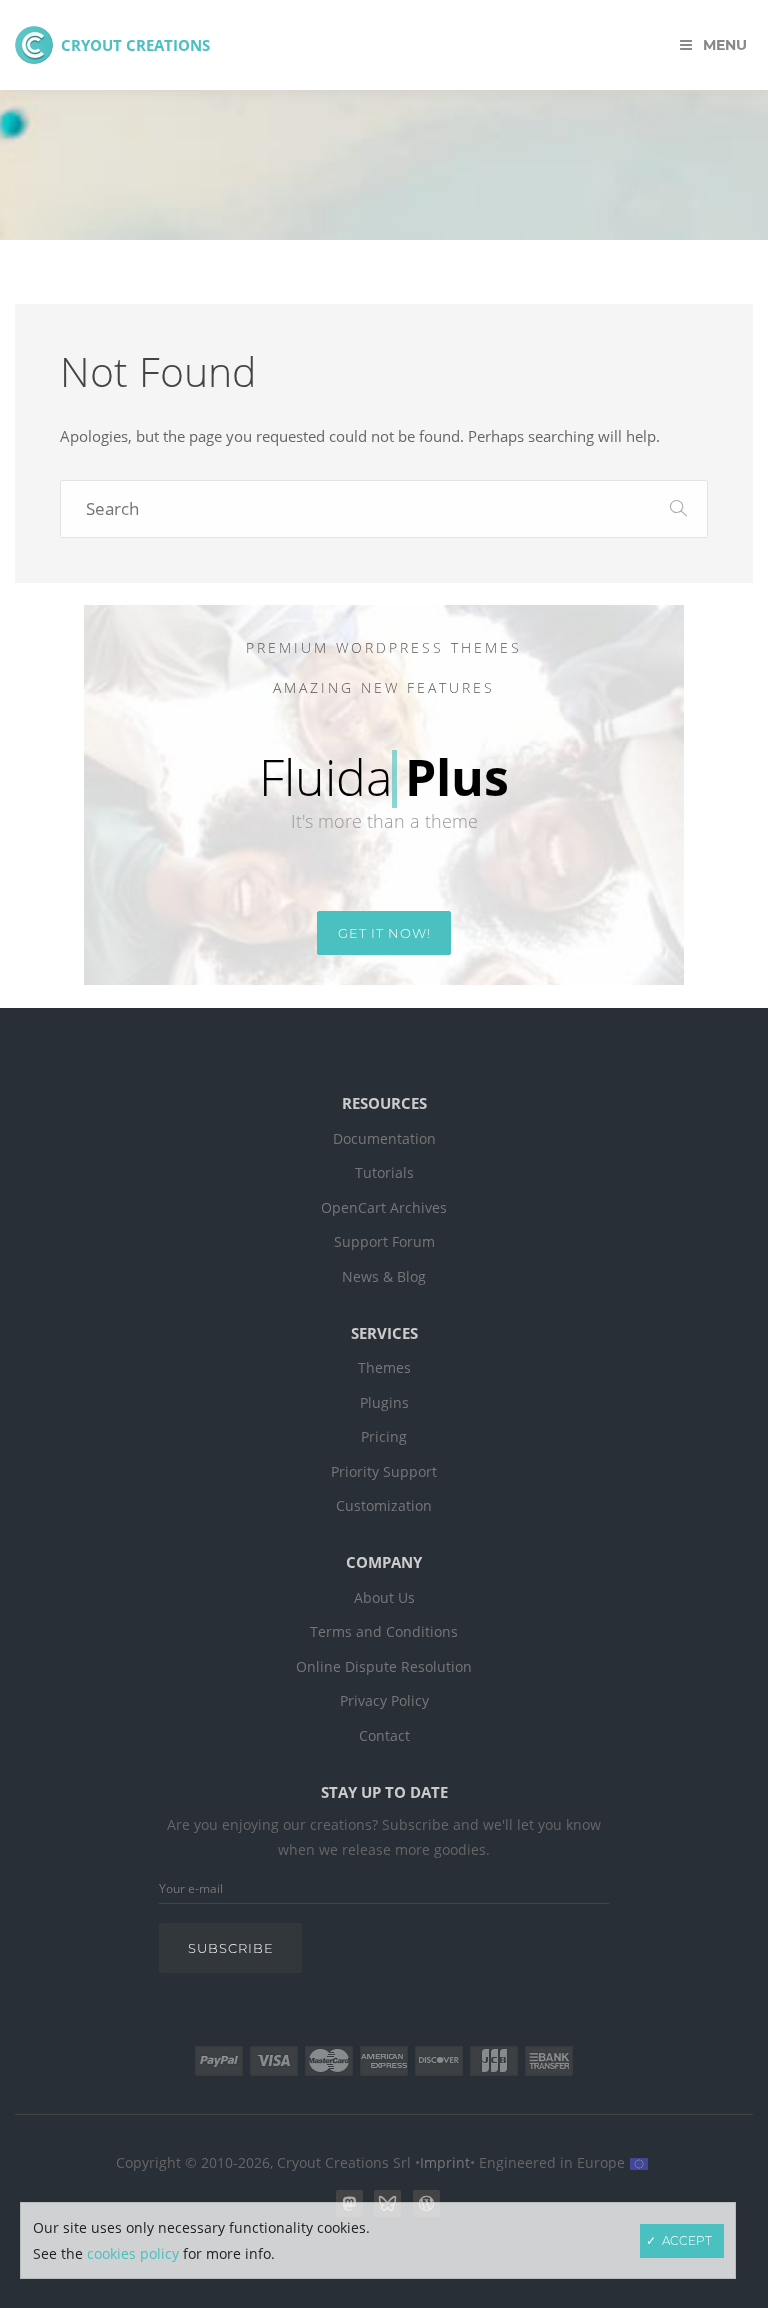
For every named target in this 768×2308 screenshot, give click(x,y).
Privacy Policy (384, 1701)
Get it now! (384, 933)
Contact (384, 1736)
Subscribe (231, 1948)
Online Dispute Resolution (384, 1667)
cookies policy (133, 2253)
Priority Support (384, 1472)
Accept (687, 2240)
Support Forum (384, 1242)
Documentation (384, 1139)
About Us (384, 1598)
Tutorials (384, 1173)
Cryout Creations (135, 45)
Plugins (384, 1403)
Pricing (384, 1437)
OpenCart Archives (384, 1208)
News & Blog (384, 1277)
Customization (384, 1506)
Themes (384, 1368)
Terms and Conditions (384, 1632)
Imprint (445, 2163)
